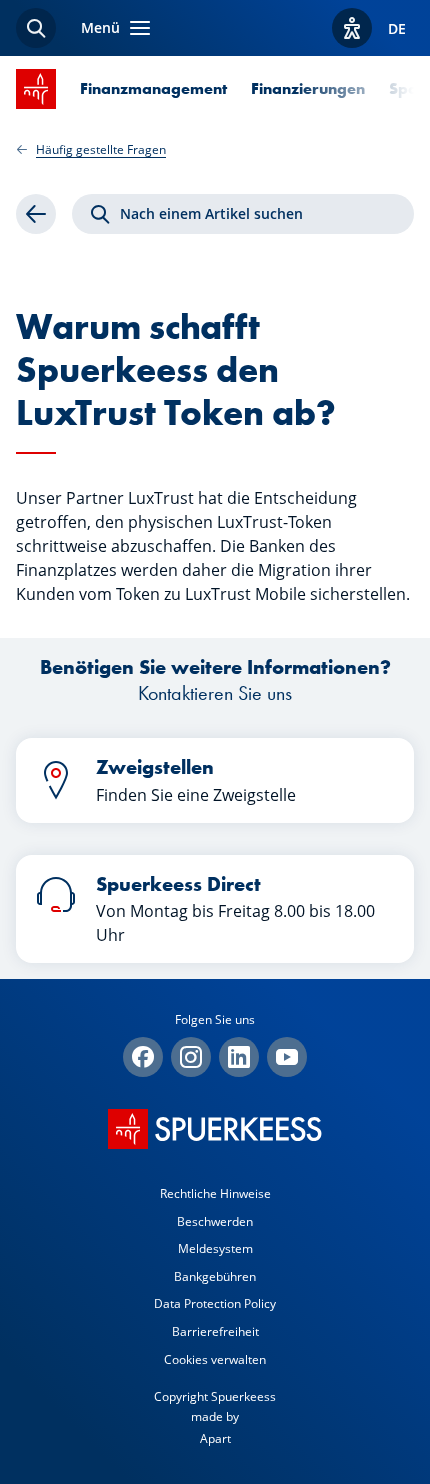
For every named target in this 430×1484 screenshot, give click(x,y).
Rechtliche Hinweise (215, 1193)
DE (397, 28)
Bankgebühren (215, 1276)
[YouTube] (287, 1057)
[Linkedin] (239, 1057)
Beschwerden (215, 1221)
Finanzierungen (308, 88)
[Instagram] (191, 1057)
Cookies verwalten (215, 1359)
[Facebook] (143, 1057)
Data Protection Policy (215, 1303)
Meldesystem (215, 1248)
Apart (215, 1438)
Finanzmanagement (153, 88)
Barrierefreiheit (215, 1331)
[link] (36, 214)
